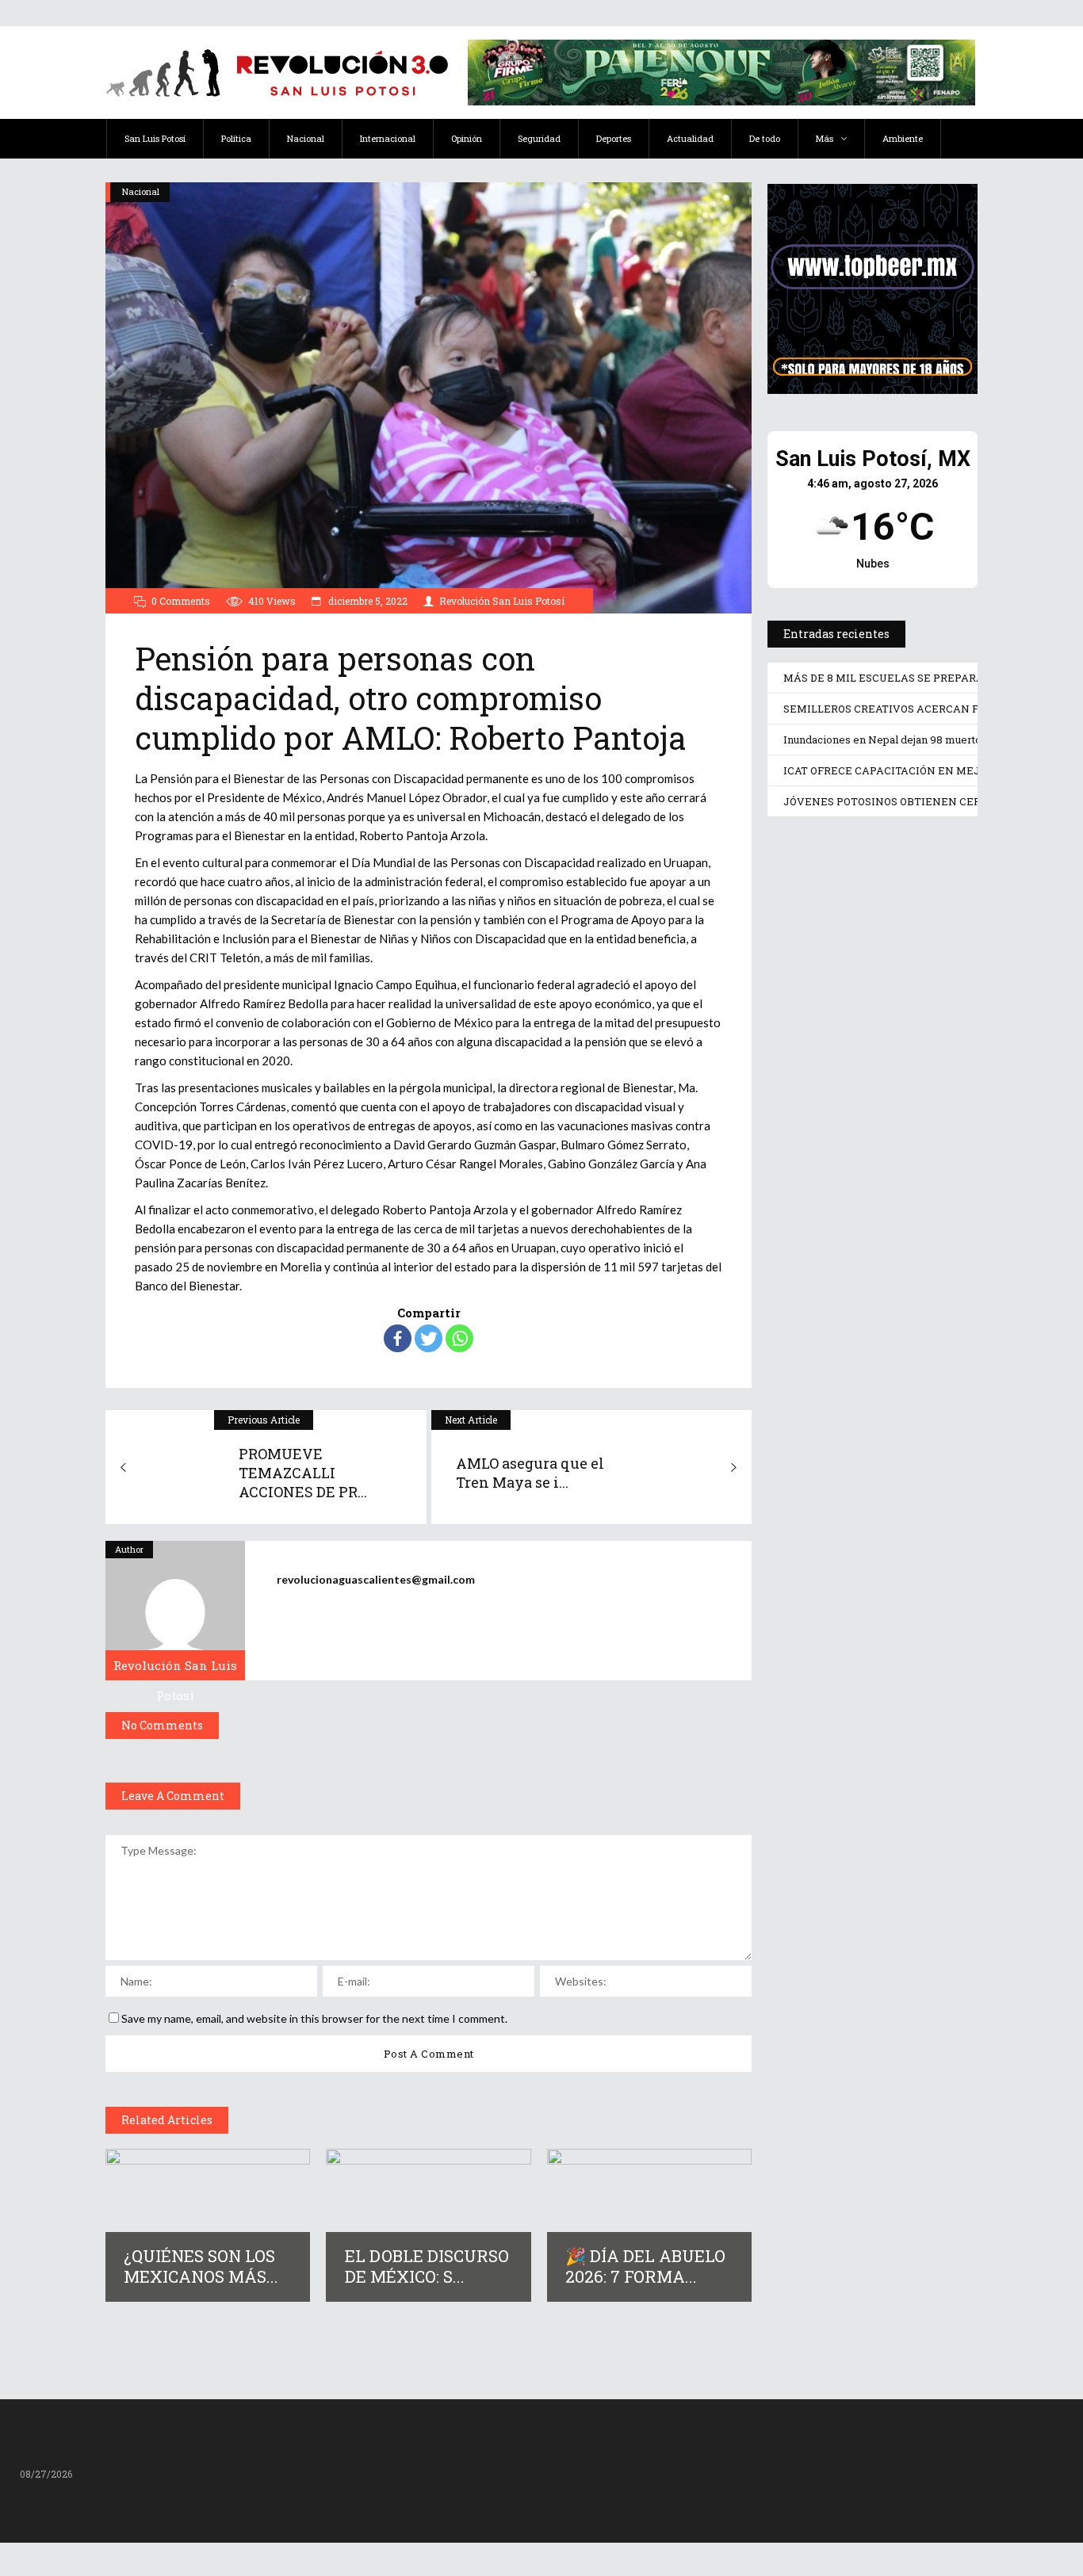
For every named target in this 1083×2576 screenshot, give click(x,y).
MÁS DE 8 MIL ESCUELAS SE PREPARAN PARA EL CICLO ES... (861, 962)
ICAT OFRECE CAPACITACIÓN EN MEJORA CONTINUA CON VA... (871, 1640)
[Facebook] (398, 1338)
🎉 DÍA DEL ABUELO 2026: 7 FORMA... (645, 2266)
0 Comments (181, 601)
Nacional (141, 191)
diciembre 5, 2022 (367, 601)
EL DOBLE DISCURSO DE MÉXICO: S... (427, 2266)
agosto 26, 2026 (841, 1019)
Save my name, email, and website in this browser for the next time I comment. (314, 2018)
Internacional (812, 1310)
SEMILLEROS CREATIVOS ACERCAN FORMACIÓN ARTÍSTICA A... (848, 1178)
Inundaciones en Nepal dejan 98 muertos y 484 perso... (855, 1414)
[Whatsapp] (459, 1338)
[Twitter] (429, 1338)
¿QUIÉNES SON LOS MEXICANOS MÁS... (201, 2266)
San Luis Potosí (815, 858)
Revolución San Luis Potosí (502, 601)
